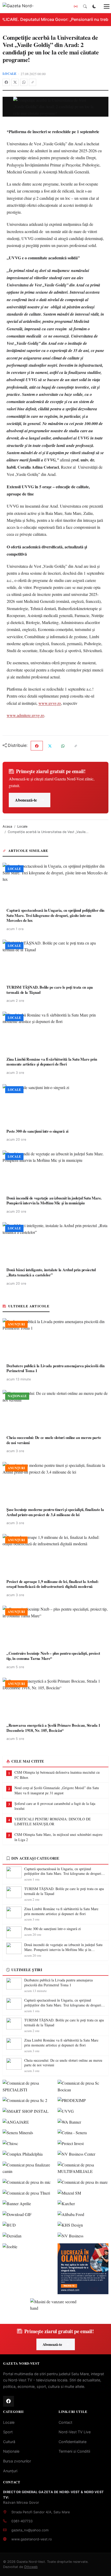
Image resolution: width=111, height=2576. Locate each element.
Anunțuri (10, 2471)
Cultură (9, 2442)
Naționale (11, 2451)
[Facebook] (6, 82)
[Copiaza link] (33, 82)
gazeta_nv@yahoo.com (30, 2530)
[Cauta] (85, 6)
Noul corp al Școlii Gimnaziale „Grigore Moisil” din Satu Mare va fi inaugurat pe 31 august (57, 1790)
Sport (8, 2432)
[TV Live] (76, 6)
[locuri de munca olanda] (83, 2269)
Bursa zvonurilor (17, 2461)
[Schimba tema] (94, 6)
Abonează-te (26, 800)
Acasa (7, 826)
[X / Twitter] (15, 82)
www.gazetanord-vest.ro (32, 2539)
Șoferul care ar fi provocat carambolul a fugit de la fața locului (55, 1806)
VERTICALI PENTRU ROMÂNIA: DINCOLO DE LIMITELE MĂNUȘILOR (53, 1822)
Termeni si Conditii (74, 2451)
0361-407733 (22, 2521)
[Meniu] (104, 6)
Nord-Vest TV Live (75, 2432)
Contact (65, 2422)
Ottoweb (31, 2567)
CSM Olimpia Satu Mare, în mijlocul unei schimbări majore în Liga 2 (58, 1837)
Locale (10, 74)
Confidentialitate (73, 2442)
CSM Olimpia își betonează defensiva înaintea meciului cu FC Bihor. (57, 1775)
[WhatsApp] (24, 82)
